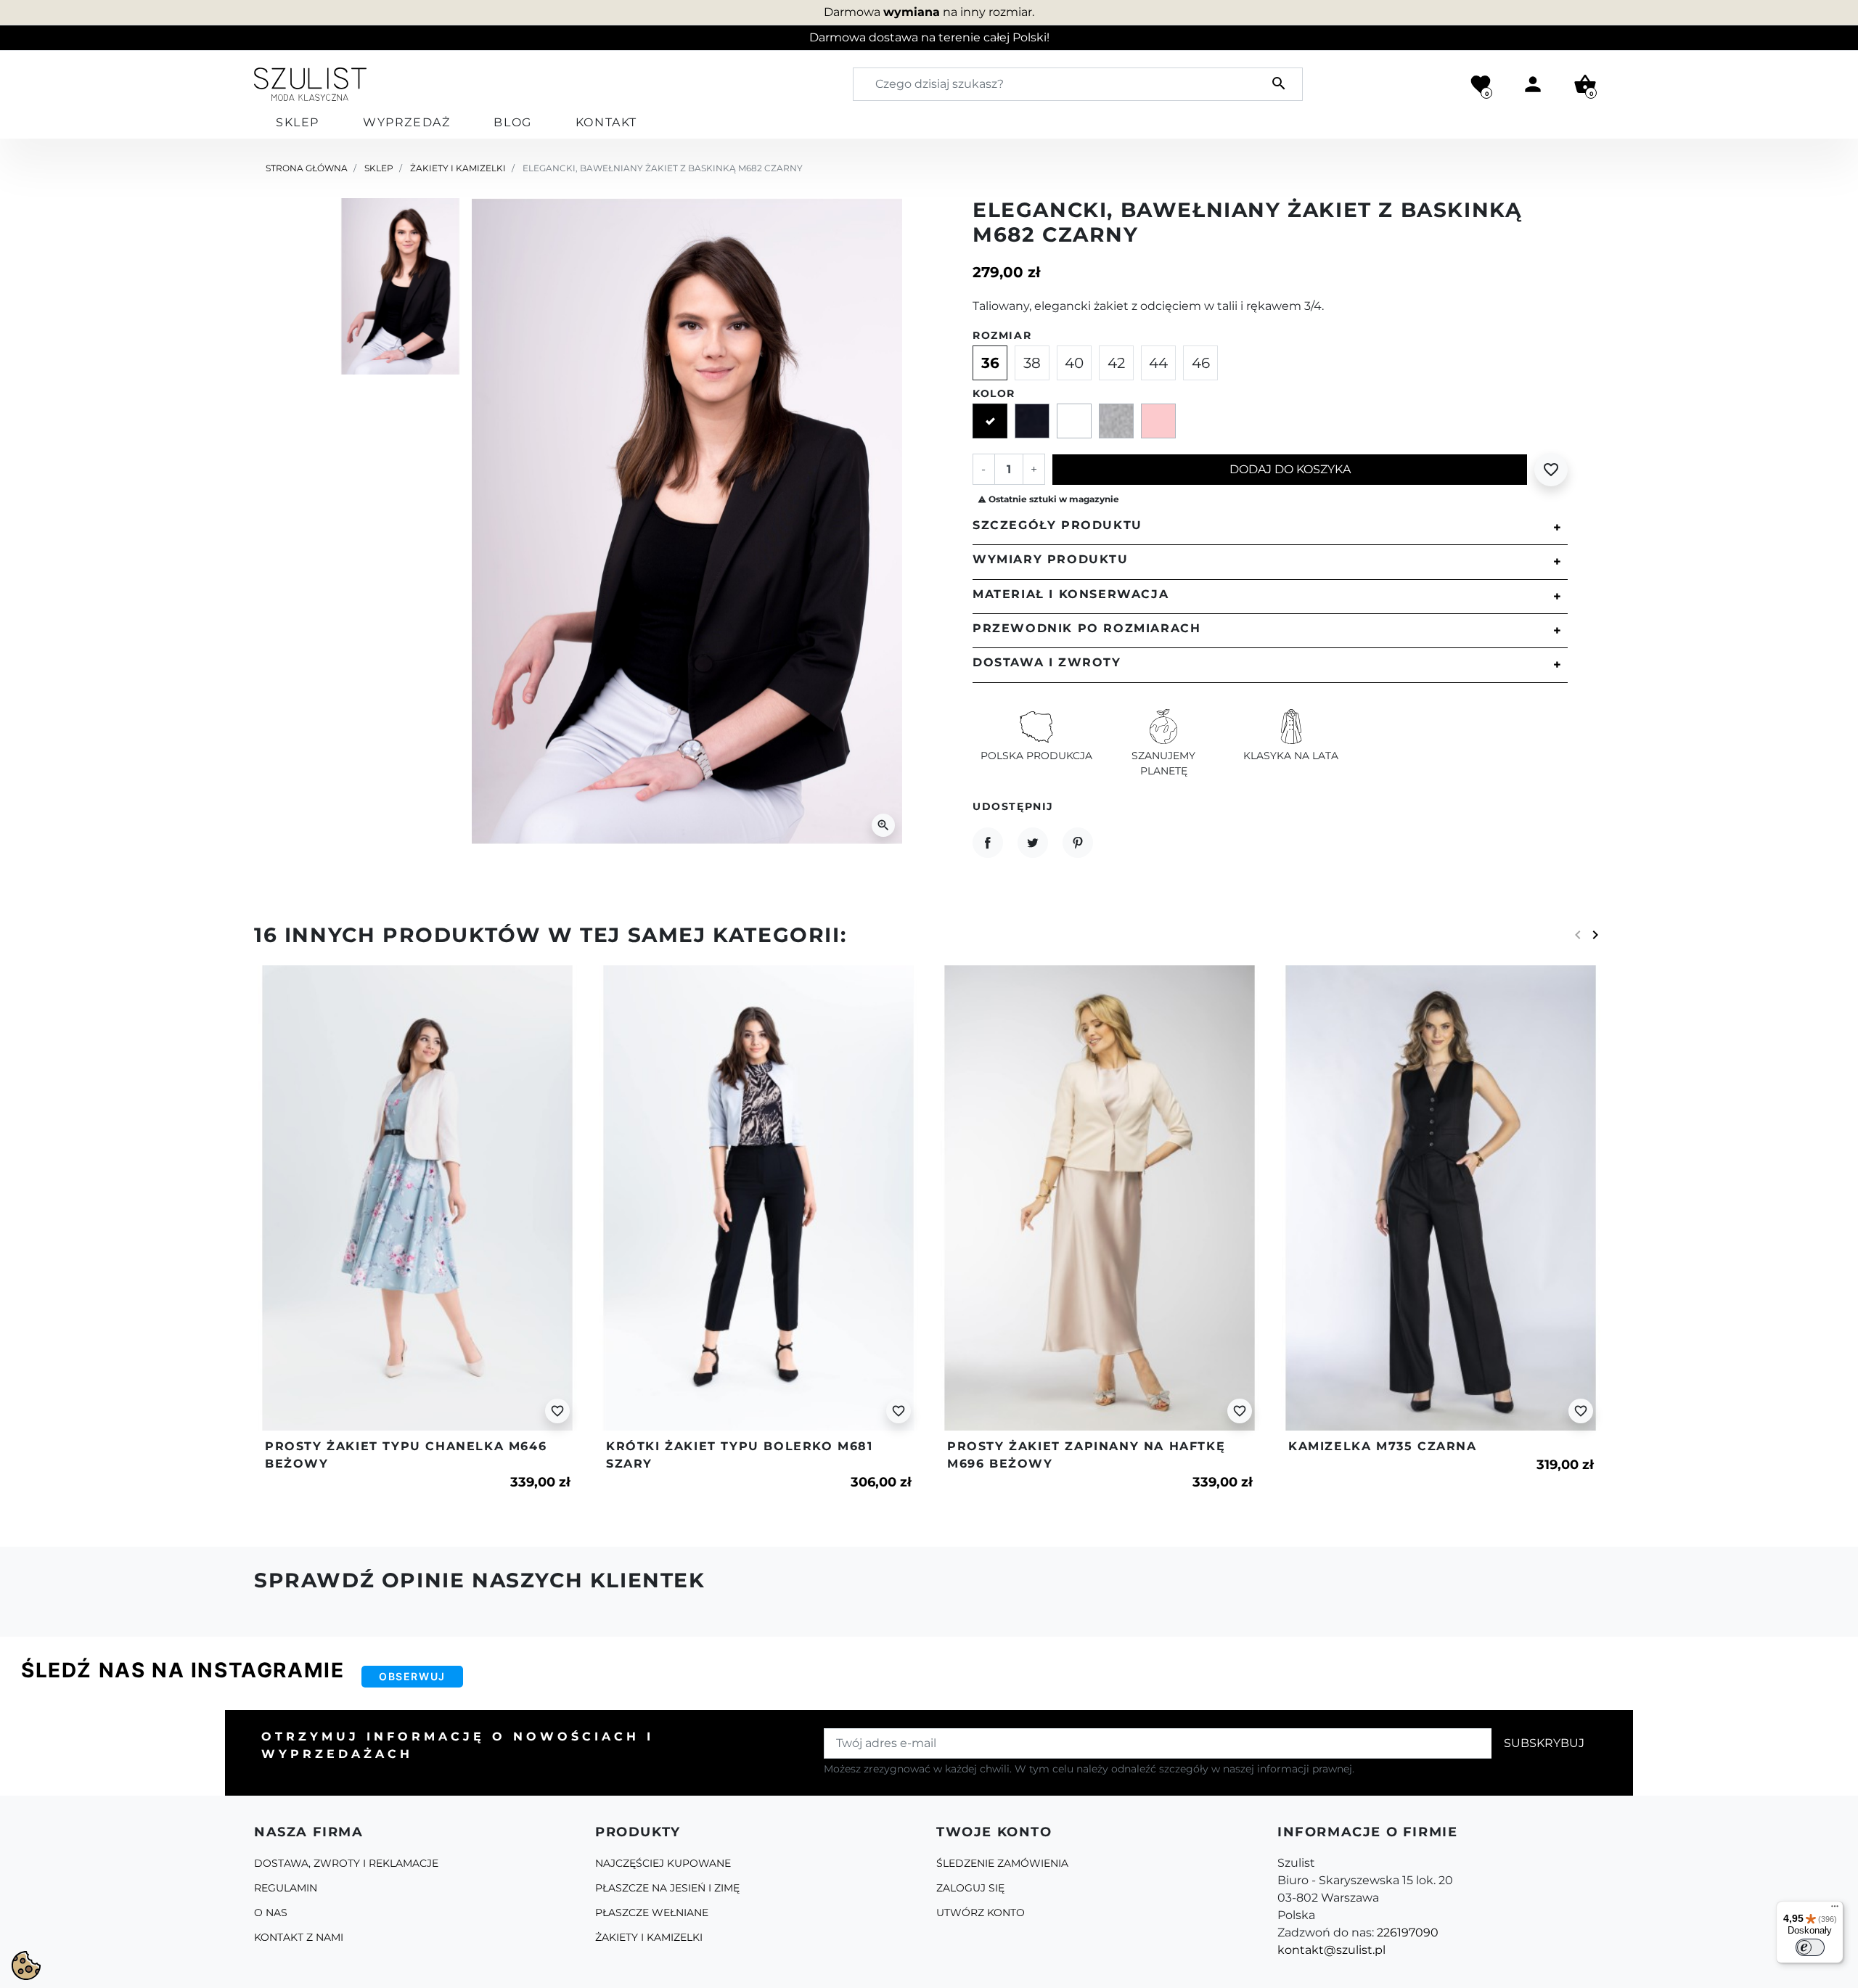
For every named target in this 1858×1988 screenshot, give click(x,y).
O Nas (271, 1913)
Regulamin (286, 1888)
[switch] (1810, 1947)
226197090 (1408, 1932)
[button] (1585, 84)
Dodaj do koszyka (1290, 469)
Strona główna (307, 168)
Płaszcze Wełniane (652, 1913)
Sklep (379, 168)
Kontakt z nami (299, 1937)
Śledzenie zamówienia (1002, 1863)
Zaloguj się (970, 1888)
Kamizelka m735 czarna (1383, 1446)
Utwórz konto (981, 1913)
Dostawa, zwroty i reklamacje (346, 1863)
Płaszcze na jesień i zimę (667, 1888)
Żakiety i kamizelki (458, 168)
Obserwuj (412, 1676)
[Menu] (1835, 1910)
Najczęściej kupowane (663, 1863)
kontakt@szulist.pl (1331, 1950)
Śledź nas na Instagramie (183, 1670)
